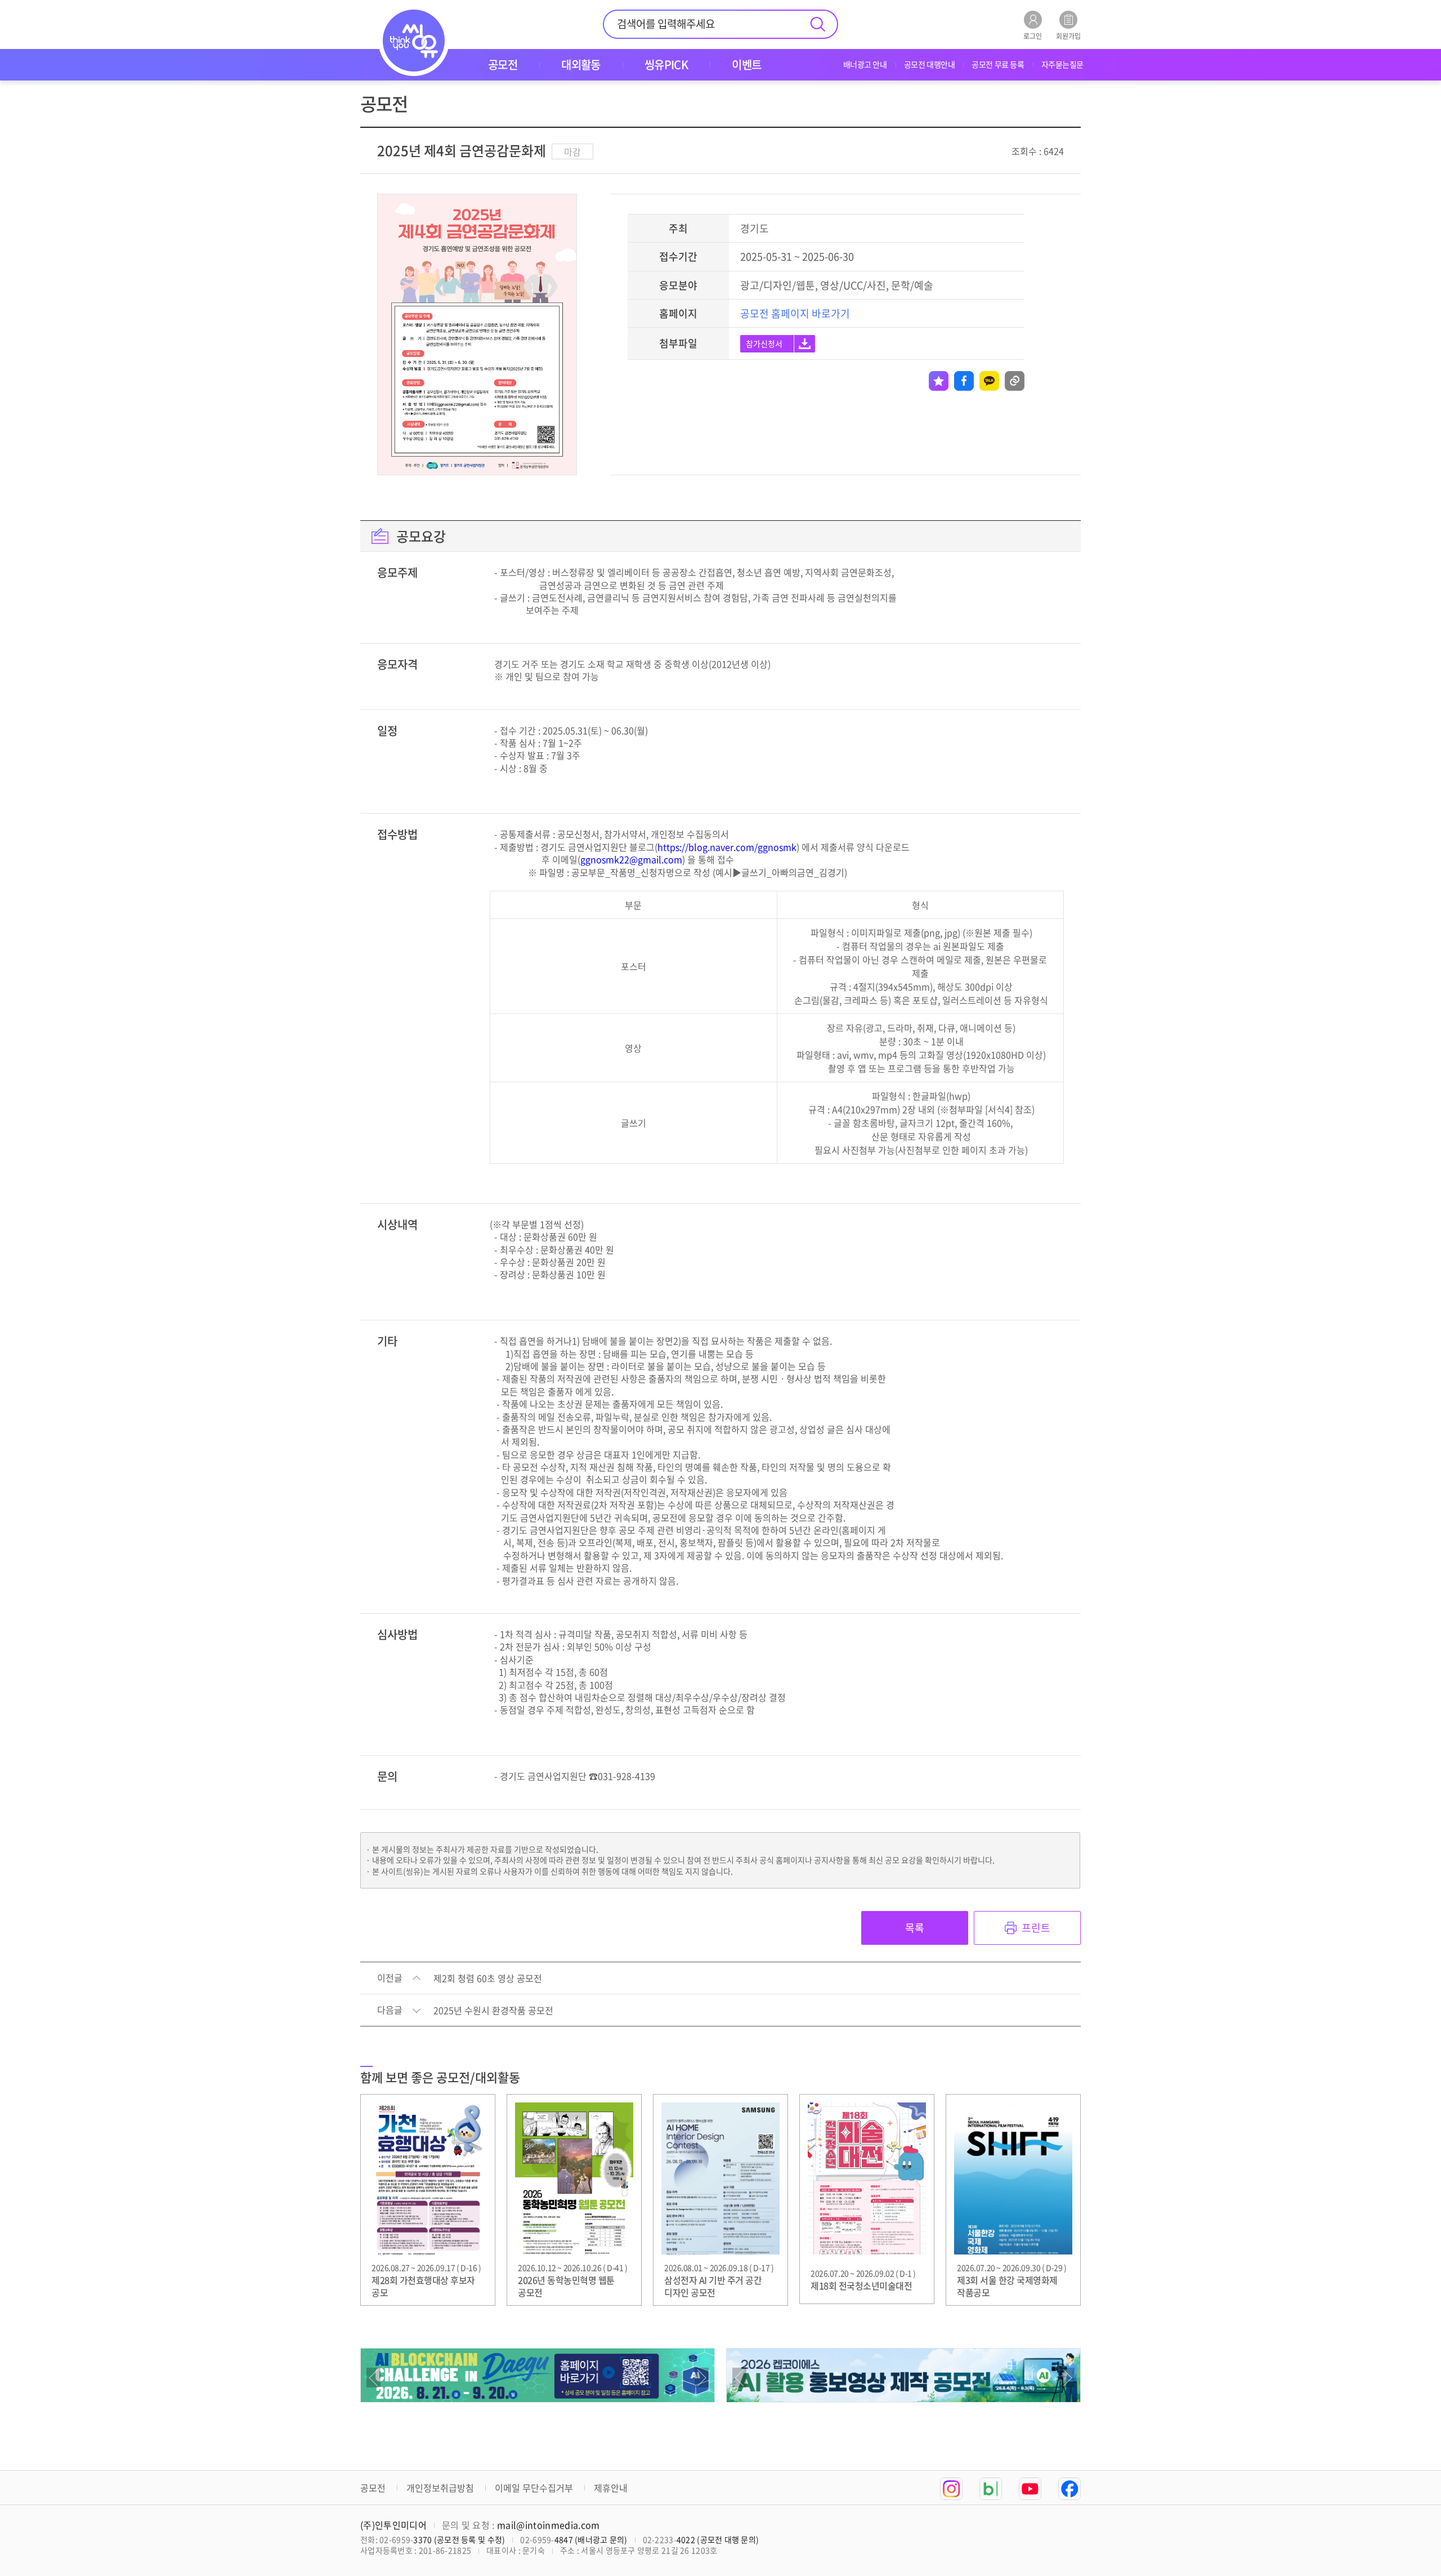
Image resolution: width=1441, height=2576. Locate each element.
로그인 (1033, 35)
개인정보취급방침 (440, 2488)
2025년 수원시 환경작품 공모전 (493, 2011)
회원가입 (1068, 35)
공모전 (373, 2488)
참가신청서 (764, 343)
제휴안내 (611, 2488)
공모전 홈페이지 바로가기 (795, 313)
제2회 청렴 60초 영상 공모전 (488, 1979)
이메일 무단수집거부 (534, 2488)
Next (702, 2378)
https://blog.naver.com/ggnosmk (727, 847)
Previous (373, 2378)
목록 (915, 1928)
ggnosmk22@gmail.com (631, 859)
